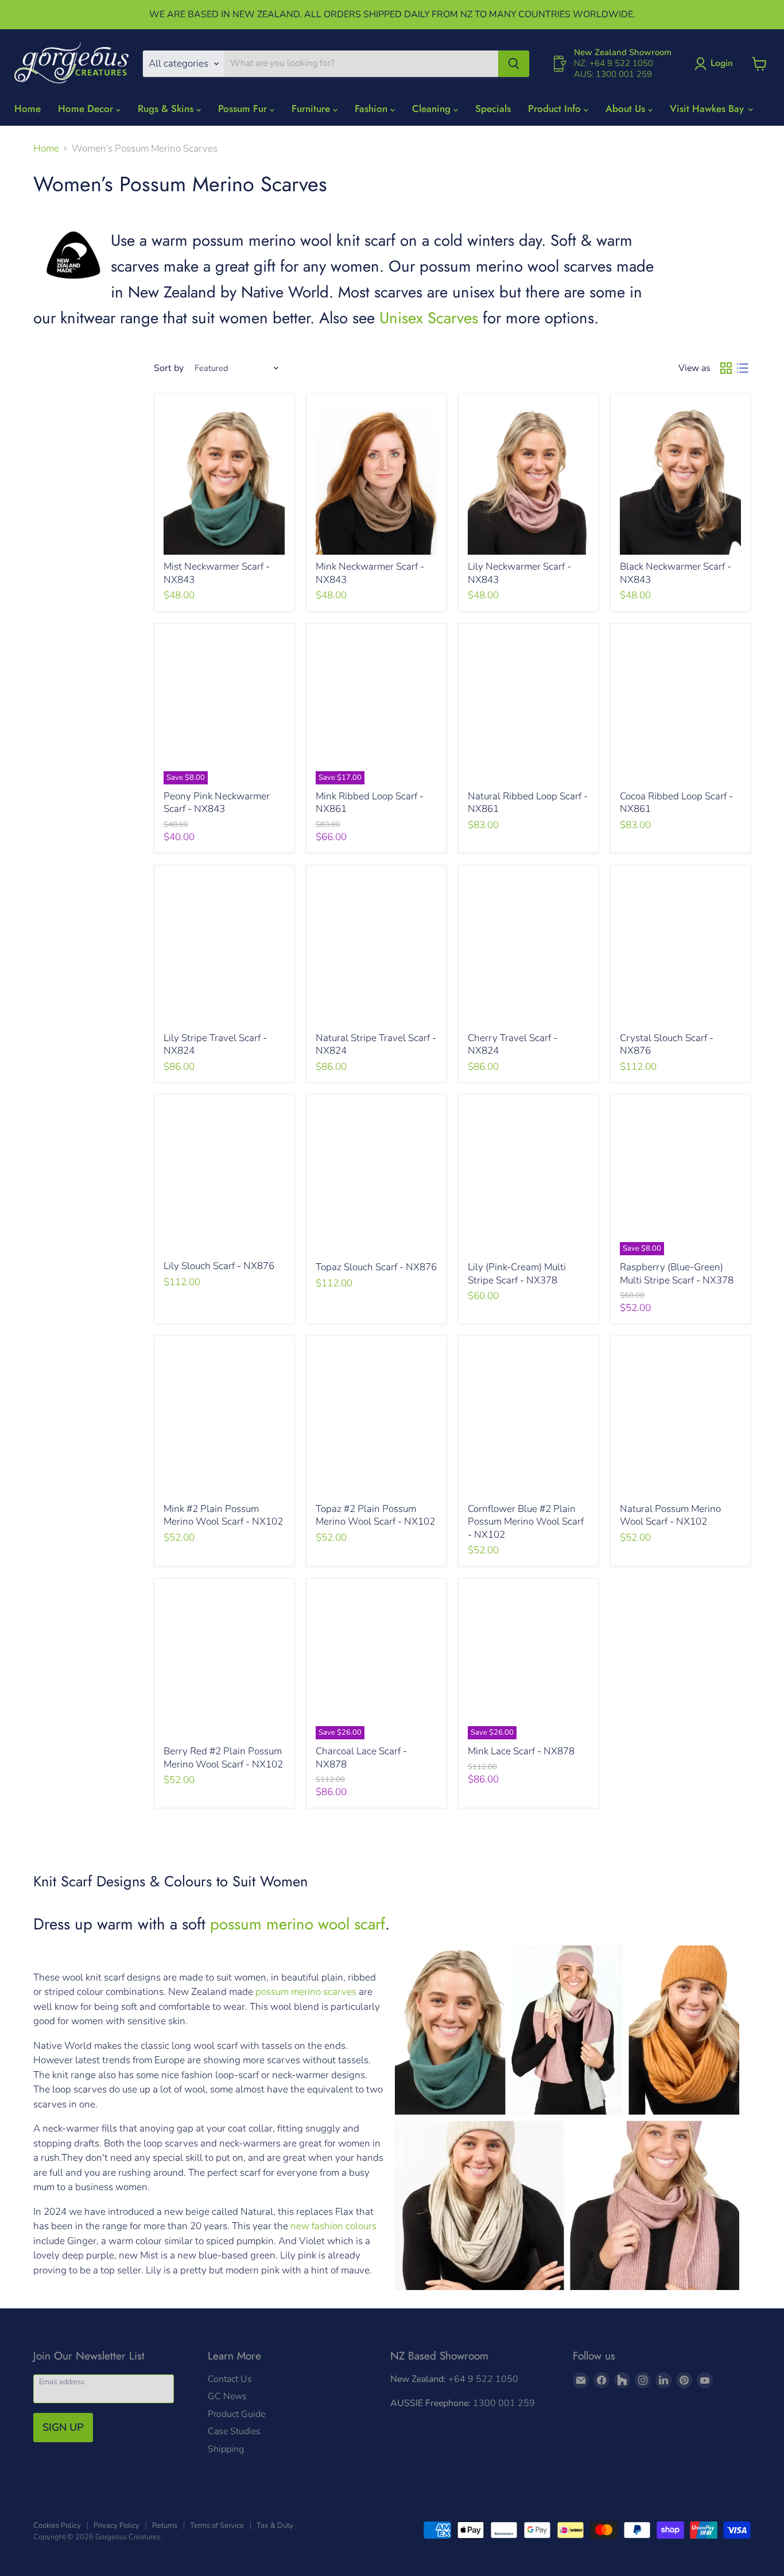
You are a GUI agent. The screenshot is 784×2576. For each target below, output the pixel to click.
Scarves (451, 318)
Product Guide (236, 2414)
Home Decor (87, 109)
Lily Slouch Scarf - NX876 (219, 1266)
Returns (165, 2525)
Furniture (312, 109)
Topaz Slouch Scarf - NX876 (376, 1267)
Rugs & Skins (167, 109)
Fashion (372, 109)
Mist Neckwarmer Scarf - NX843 (217, 573)
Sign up (63, 2427)
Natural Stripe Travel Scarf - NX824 (376, 1044)
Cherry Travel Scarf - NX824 (513, 1044)
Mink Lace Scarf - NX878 (521, 1751)
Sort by (169, 368)
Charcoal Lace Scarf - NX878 (361, 1757)
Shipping (226, 2449)
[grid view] (726, 368)
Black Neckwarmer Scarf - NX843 (676, 573)
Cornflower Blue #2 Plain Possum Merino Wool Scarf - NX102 (526, 1522)
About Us (627, 109)
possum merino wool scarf (298, 1924)
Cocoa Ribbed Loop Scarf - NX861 (676, 802)
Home (28, 109)
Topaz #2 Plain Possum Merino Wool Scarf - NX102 (375, 1515)
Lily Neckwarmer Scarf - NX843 (519, 573)
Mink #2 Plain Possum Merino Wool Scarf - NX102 (223, 1515)
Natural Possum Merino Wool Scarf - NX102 (670, 1515)
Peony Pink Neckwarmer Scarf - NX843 (217, 802)
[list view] (743, 368)
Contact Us (230, 2379)
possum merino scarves (306, 1992)
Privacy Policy (117, 2525)
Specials (493, 109)
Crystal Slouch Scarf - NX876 (667, 1044)
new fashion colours (333, 2226)
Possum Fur (244, 109)
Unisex (401, 318)
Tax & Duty (275, 2525)
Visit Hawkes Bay (708, 109)
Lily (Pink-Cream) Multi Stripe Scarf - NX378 (517, 1273)
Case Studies (234, 2431)
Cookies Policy (57, 2525)
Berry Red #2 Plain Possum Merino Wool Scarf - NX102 (223, 1757)
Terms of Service (217, 2525)
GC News (227, 2396)
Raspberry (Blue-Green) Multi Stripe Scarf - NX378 (677, 1273)
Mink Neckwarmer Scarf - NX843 (370, 573)
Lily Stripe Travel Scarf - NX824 (215, 1044)
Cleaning (433, 109)
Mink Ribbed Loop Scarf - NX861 (370, 802)
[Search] (514, 64)
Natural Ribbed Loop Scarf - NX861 (528, 802)
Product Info (556, 109)
